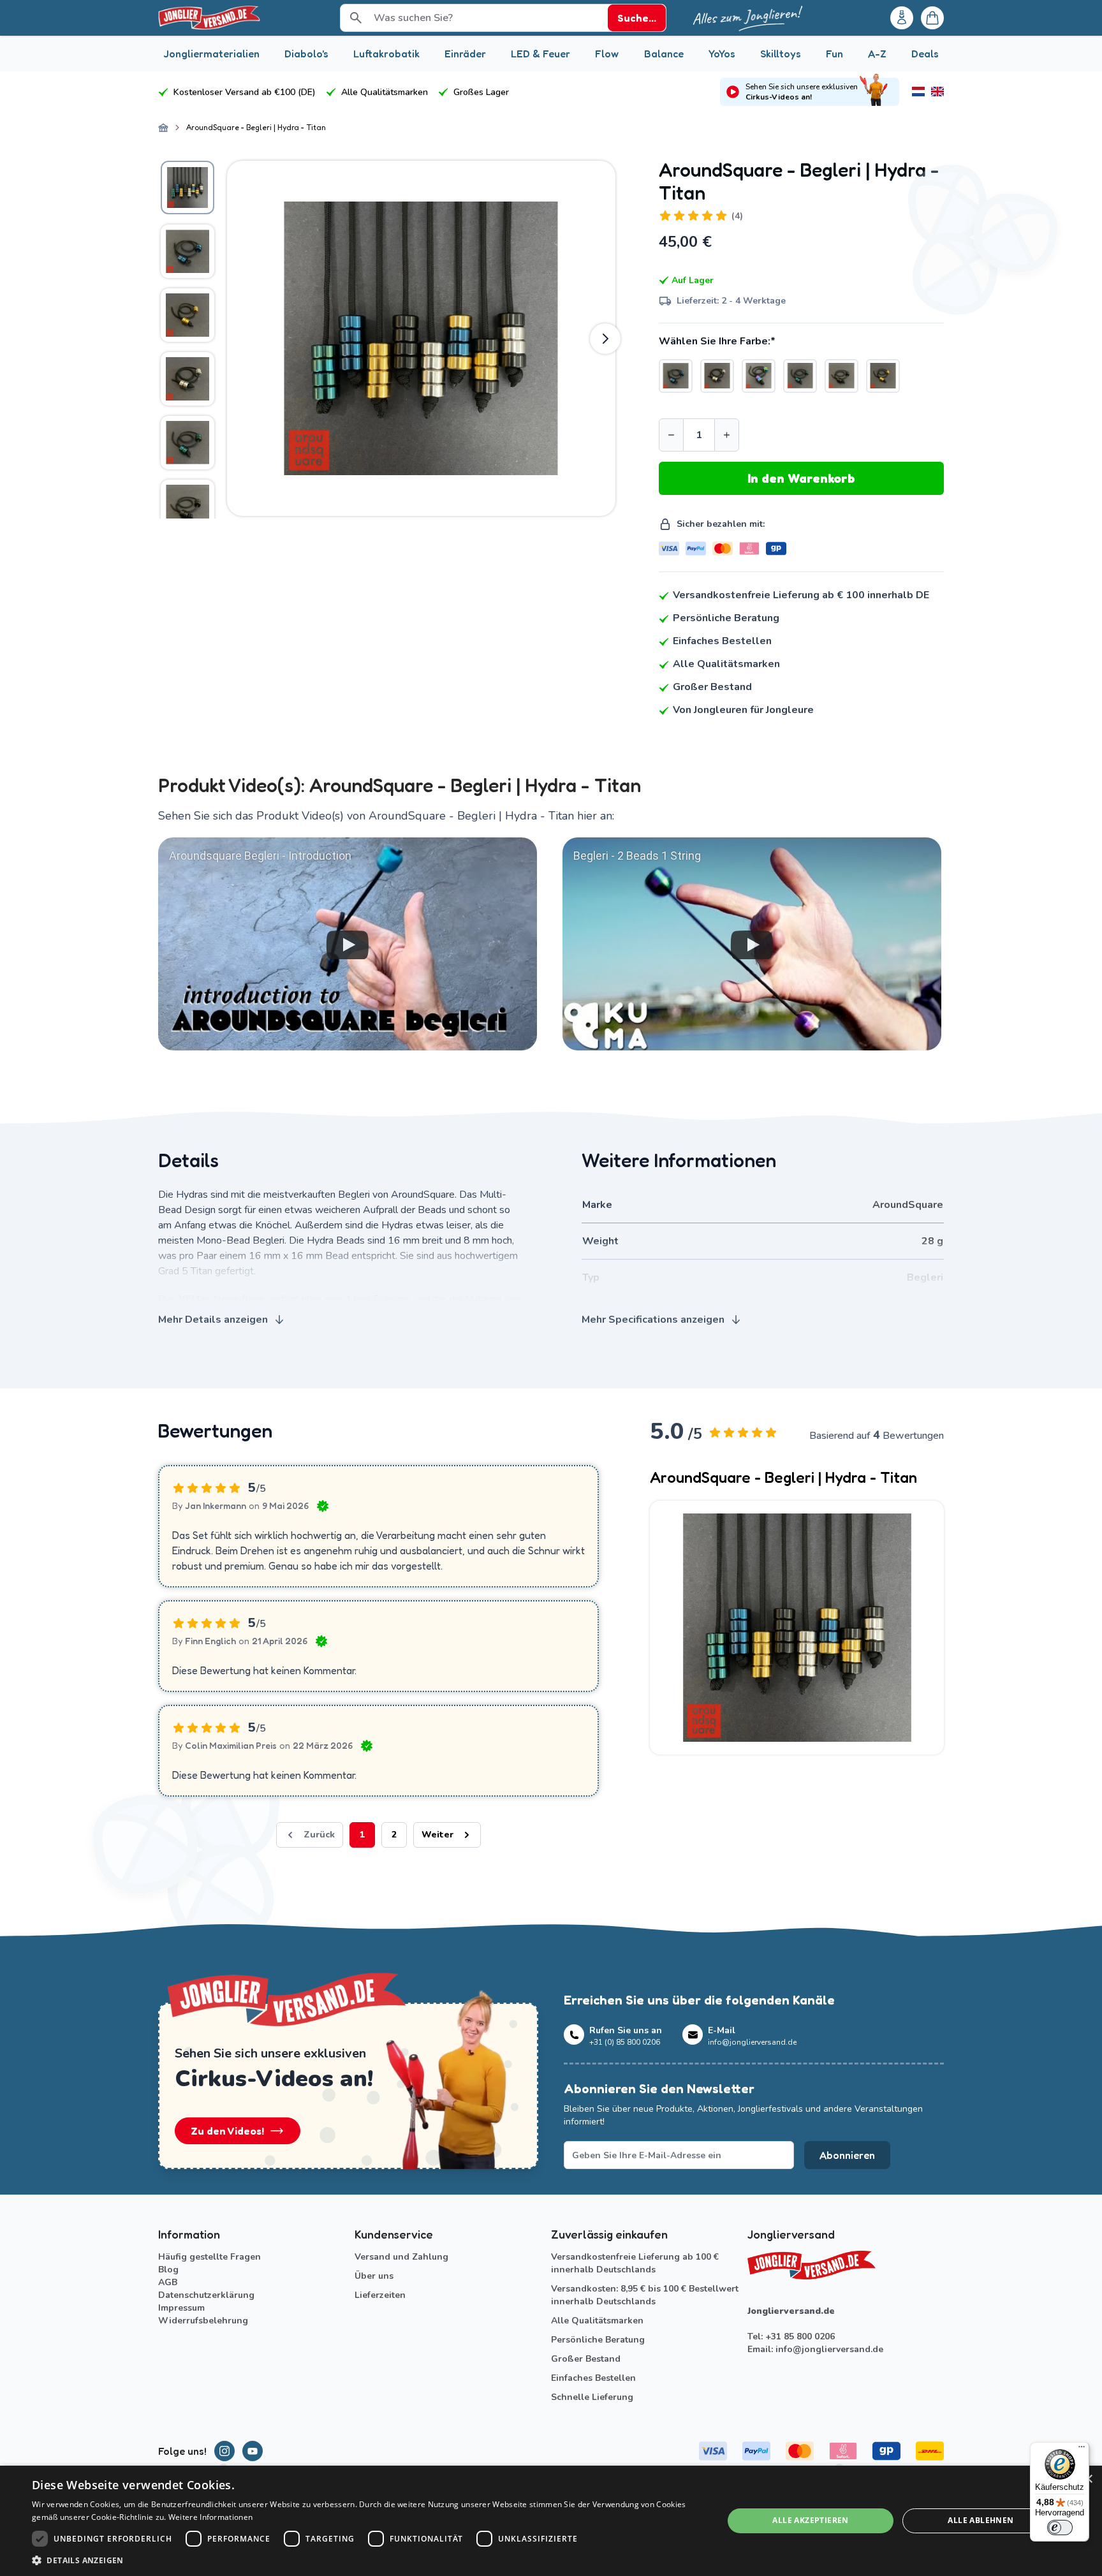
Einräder (465, 54)
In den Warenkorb (801, 478)
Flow (607, 54)
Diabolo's (306, 54)
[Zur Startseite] (163, 128)
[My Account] (902, 18)
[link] (310, 1835)
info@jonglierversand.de (829, 2349)
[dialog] (551, 2521)
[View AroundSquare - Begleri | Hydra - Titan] (187, 188)
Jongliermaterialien (211, 54)
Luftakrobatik (386, 54)
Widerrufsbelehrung (203, 2321)
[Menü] (1082, 2450)
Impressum (181, 2308)
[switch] (1060, 2528)
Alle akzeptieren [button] (810, 2520)
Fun (834, 54)
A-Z (877, 54)
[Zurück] (237, 339)
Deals (925, 54)
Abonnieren (847, 2155)
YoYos (722, 54)
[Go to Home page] (209, 18)
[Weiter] (605, 339)
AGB (168, 2282)
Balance (664, 54)
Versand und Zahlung (401, 2257)
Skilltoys (781, 54)
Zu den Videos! (227, 2131)
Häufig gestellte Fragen (209, 2257)
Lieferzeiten (380, 2295)
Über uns (374, 2276)
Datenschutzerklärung (206, 2295)
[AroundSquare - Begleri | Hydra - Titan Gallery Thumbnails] (187, 338)
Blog (168, 2270)
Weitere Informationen (210, 2517)
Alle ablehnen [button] (981, 2520)
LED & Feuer (540, 54)
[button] (367, 2560)
